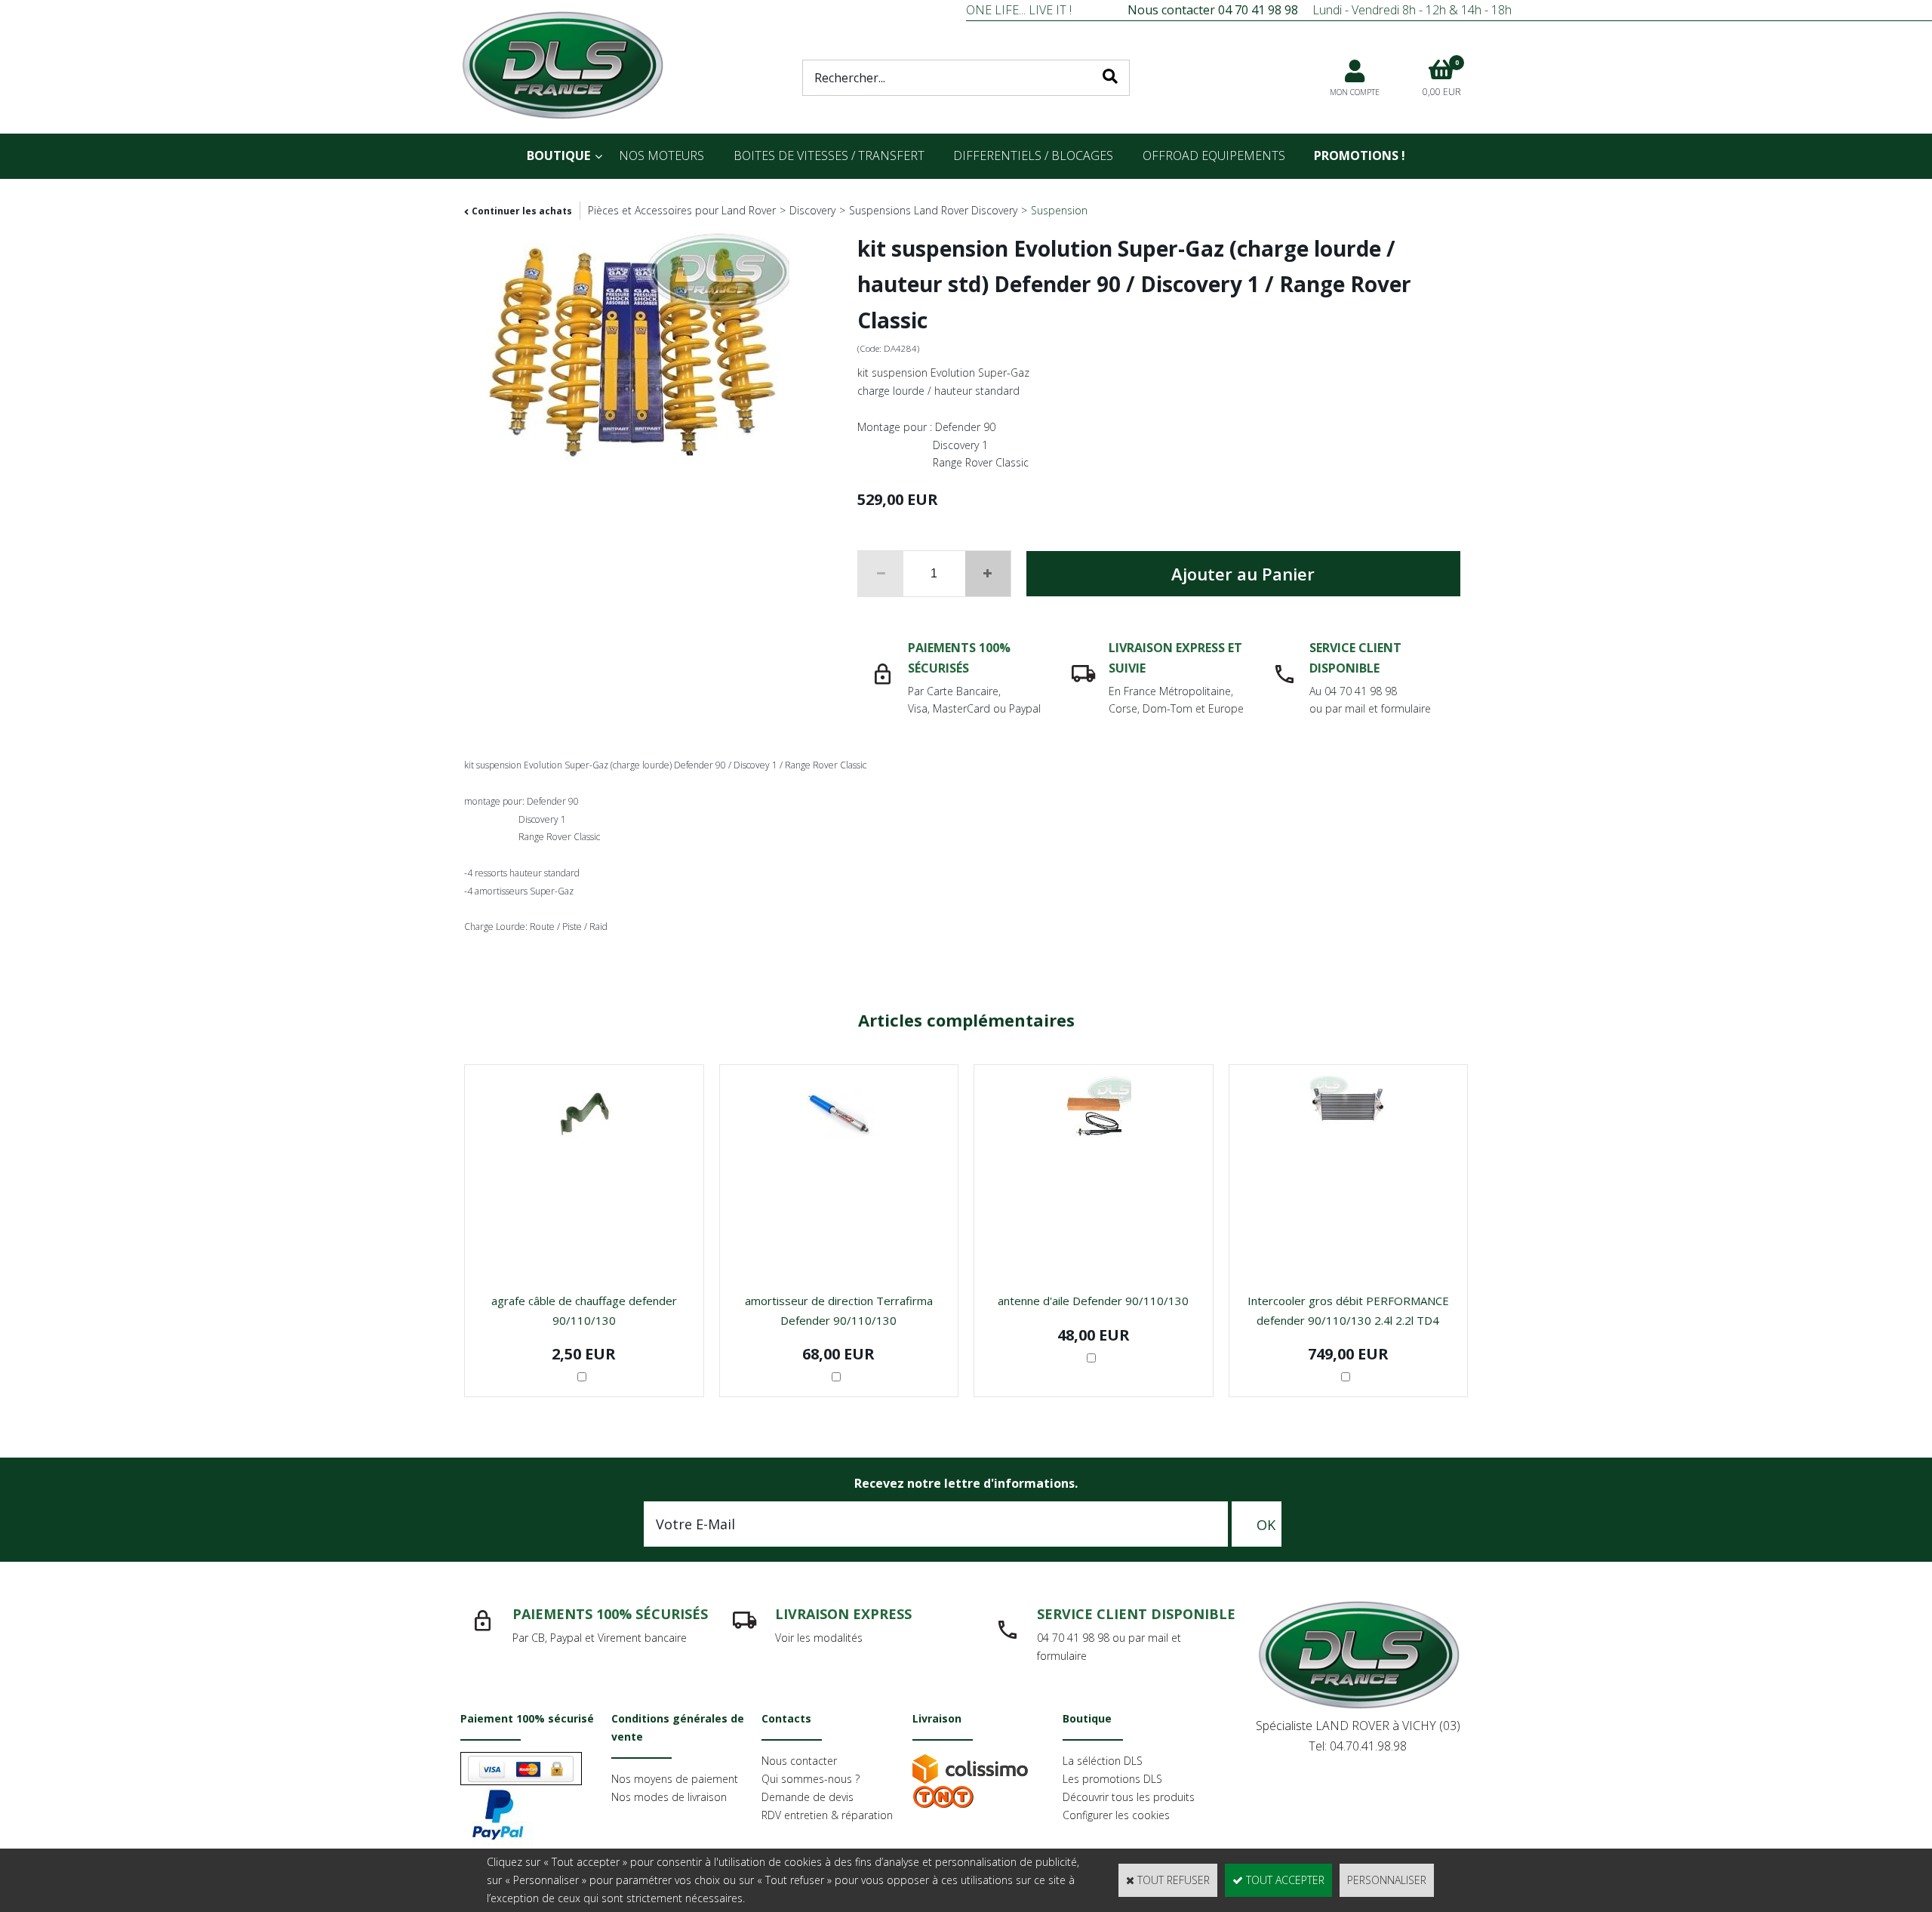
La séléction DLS (1103, 1761)
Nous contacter (799, 1761)
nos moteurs (661, 155)
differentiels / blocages (1033, 155)
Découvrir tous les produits (1129, 1797)
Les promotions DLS (1112, 1779)
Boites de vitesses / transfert (829, 155)
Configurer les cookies (1116, 1815)
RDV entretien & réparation (827, 1815)
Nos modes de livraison (669, 1797)
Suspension (1059, 210)
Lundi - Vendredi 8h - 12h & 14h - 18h (1320, 10)
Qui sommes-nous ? (811, 1779)
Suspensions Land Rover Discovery (933, 210)
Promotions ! (1360, 155)
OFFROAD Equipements (1214, 155)
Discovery (812, 210)
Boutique (558, 155)
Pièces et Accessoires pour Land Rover (682, 210)
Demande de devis (808, 1797)
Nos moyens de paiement (675, 1779)
